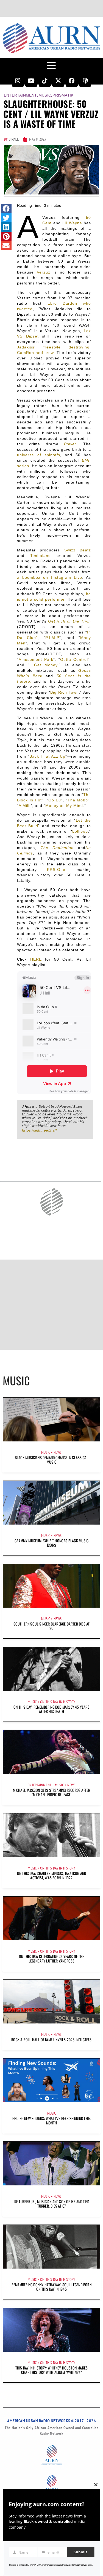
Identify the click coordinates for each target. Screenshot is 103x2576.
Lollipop (80, 831)
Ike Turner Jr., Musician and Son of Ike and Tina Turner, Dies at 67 (52, 2204)
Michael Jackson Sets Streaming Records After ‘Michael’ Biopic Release (52, 1792)
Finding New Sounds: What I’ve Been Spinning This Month (52, 2120)
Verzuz (44, 272)
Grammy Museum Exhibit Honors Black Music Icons (51, 1543)
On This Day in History (58, 1702)
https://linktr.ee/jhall (39, 1130)
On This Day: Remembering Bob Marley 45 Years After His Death (51, 1709)
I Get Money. (44, 665)
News (58, 1452)
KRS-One (56, 870)
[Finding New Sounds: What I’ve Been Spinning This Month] (51, 2080)
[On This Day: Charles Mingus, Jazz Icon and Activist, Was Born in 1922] (51, 1835)
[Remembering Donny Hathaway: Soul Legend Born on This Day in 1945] (51, 2247)
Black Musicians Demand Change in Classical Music (51, 1460)
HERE (36, 959)
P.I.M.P (52, 638)
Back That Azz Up (47, 756)
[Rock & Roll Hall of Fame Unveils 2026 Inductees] (51, 2002)
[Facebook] (72, 81)
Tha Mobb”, (79, 800)
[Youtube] (31, 81)
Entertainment (20, 95)
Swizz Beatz (78, 550)
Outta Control (74, 659)
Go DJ (55, 800)
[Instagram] (18, 81)
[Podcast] (85, 81)
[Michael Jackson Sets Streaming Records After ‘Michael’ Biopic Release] (51, 1752)
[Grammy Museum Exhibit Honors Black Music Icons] (51, 1503)
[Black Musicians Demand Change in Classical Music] (51, 1420)
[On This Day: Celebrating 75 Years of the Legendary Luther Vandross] (51, 1918)
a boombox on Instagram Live (50, 577)
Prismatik (63, 95)
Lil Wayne (72, 223)
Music (45, 95)
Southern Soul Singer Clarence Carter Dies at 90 (52, 1626)
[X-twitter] (58, 81)
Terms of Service (80, 2565)
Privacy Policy (61, 2565)
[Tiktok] (45, 81)
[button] (6, 208)
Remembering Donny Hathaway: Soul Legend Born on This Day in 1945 (51, 2287)
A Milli (25, 806)
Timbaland (41, 556)
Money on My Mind (64, 806)
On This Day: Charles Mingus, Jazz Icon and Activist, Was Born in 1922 (51, 1875)
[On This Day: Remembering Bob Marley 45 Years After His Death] (51, 1669)
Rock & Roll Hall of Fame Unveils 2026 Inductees (51, 2039)
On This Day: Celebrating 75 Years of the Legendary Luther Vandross (51, 1959)
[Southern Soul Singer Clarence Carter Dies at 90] (51, 1586)
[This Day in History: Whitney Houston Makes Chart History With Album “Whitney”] (51, 2330)
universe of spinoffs (39, 455)
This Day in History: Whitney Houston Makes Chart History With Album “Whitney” (51, 2370)
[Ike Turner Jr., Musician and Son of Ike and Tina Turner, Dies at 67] (51, 2164)
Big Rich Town (65, 692)
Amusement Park (36, 659)
